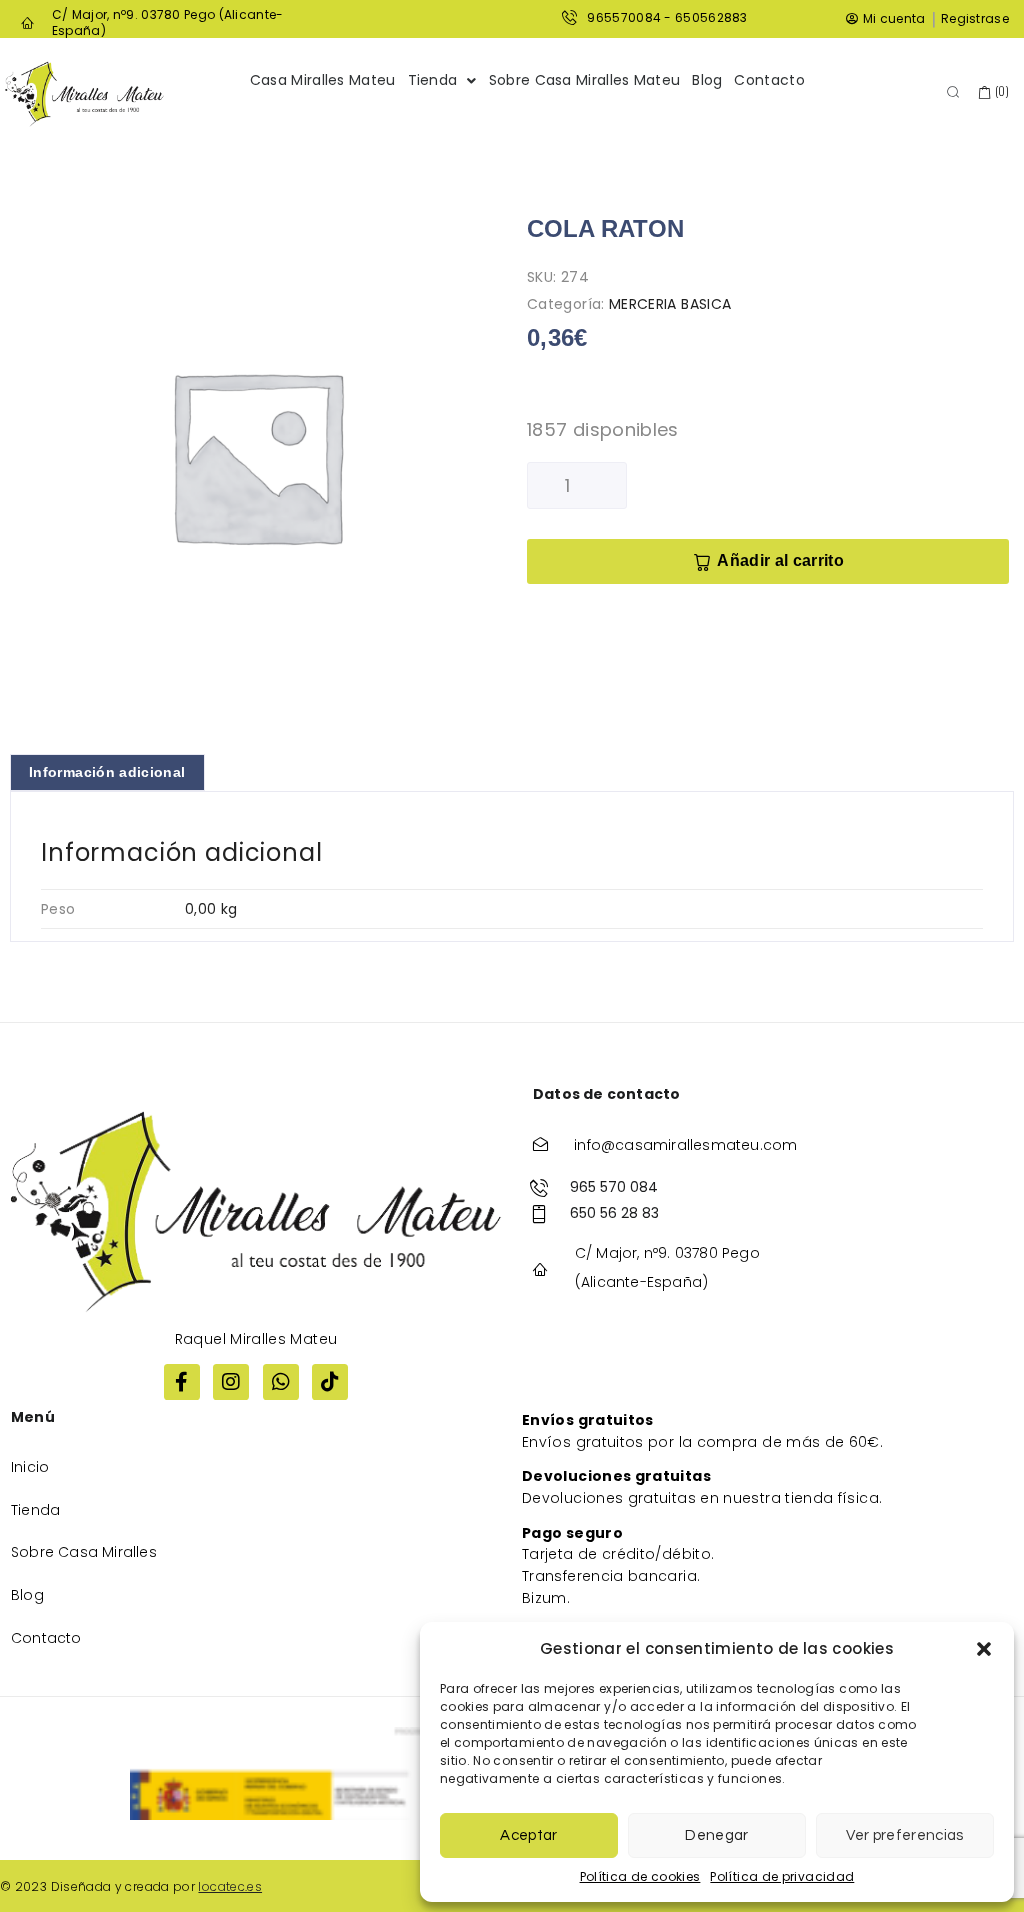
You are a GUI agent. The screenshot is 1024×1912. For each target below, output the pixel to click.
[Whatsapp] (281, 1382)
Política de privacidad (782, 1876)
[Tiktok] (330, 1382)
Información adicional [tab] (107, 772)
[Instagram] (231, 1382)
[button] (984, 1649)
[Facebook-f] (182, 1382)
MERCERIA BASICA (670, 304)
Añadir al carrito (780, 560)
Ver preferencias (904, 1835)
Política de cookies (640, 1876)
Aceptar (528, 1835)
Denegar (716, 1835)
